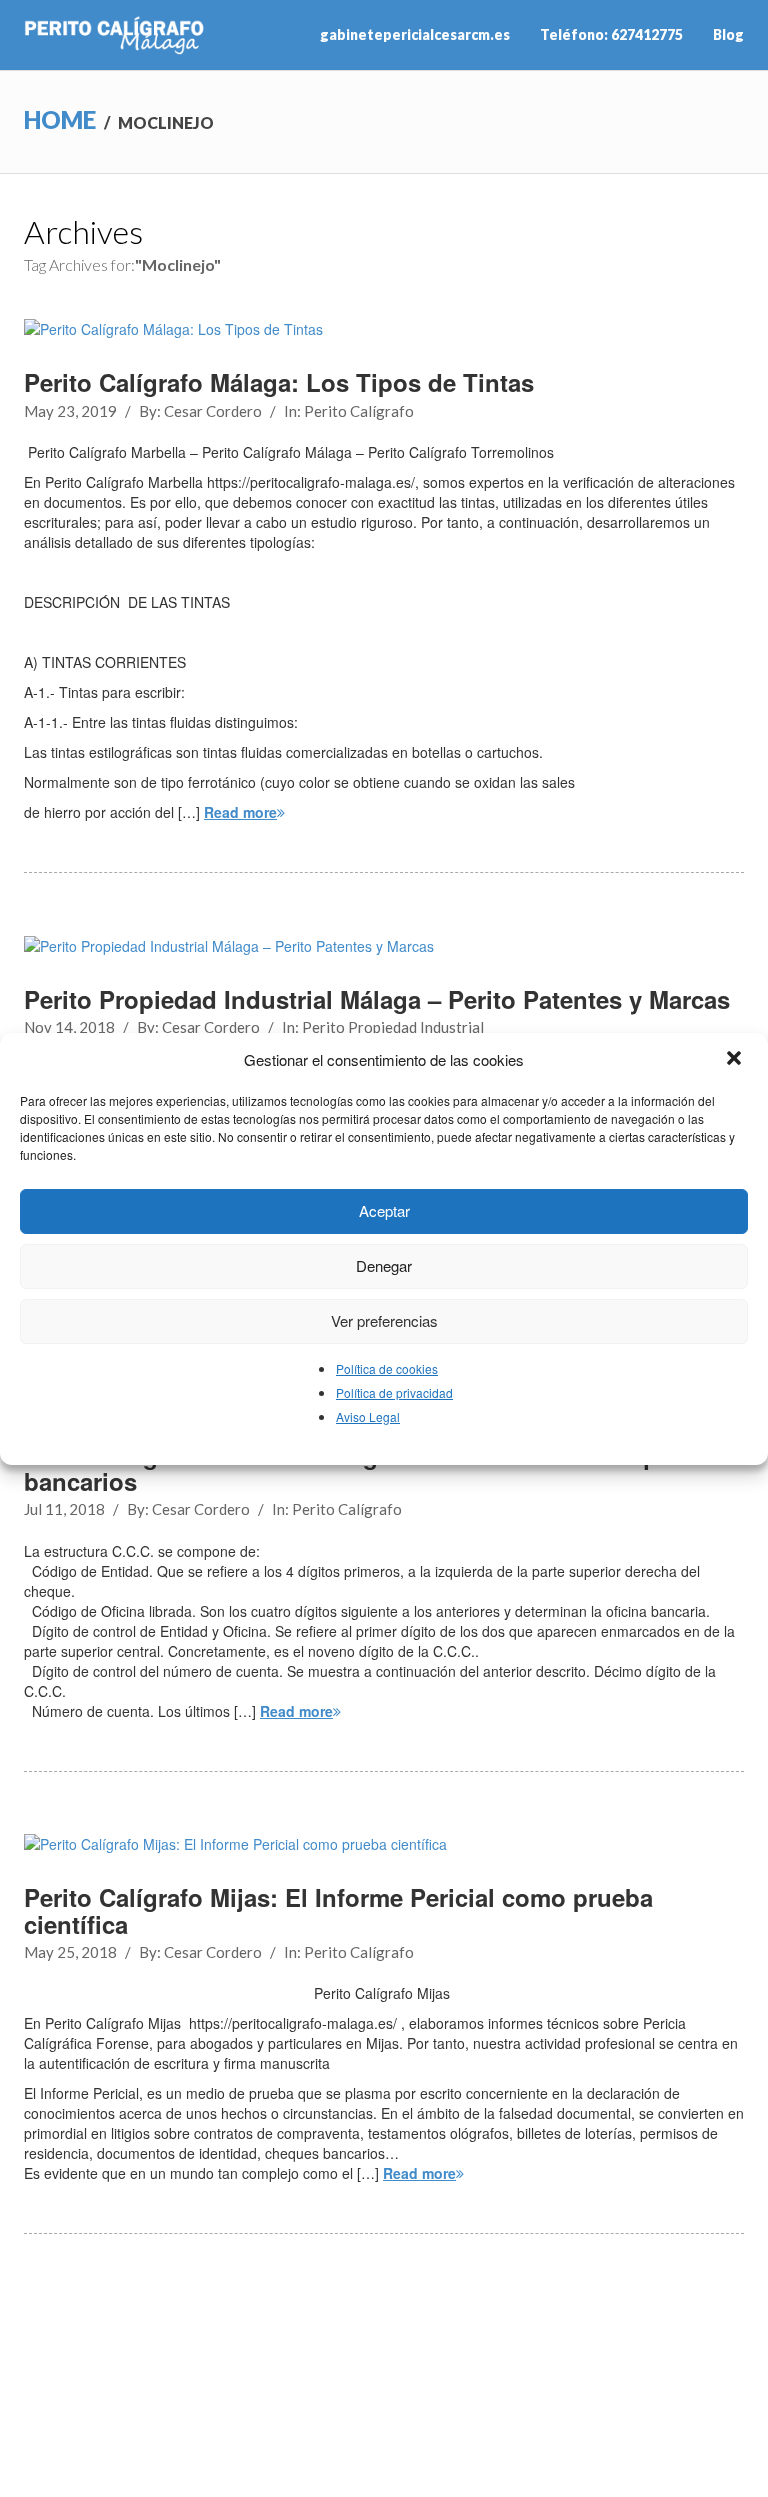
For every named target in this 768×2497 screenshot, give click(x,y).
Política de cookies (387, 1368)
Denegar (384, 1265)
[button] (736, 1060)
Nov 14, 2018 (69, 1027)
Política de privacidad (394, 1392)
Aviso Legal (368, 1416)
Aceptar (384, 1210)
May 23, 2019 (70, 411)
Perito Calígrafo (359, 411)
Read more (240, 812)
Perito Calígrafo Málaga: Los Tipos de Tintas (279, 382)
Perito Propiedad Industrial (393, 1027)
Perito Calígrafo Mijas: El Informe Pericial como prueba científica (338, 1910)
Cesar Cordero (213, 411)
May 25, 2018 (70, 1952)
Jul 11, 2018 (64, 1509)
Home (60, 119)
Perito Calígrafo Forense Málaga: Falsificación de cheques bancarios (357, 1468)
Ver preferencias (384, 1320)
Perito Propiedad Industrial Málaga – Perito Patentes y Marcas (377, 999)
